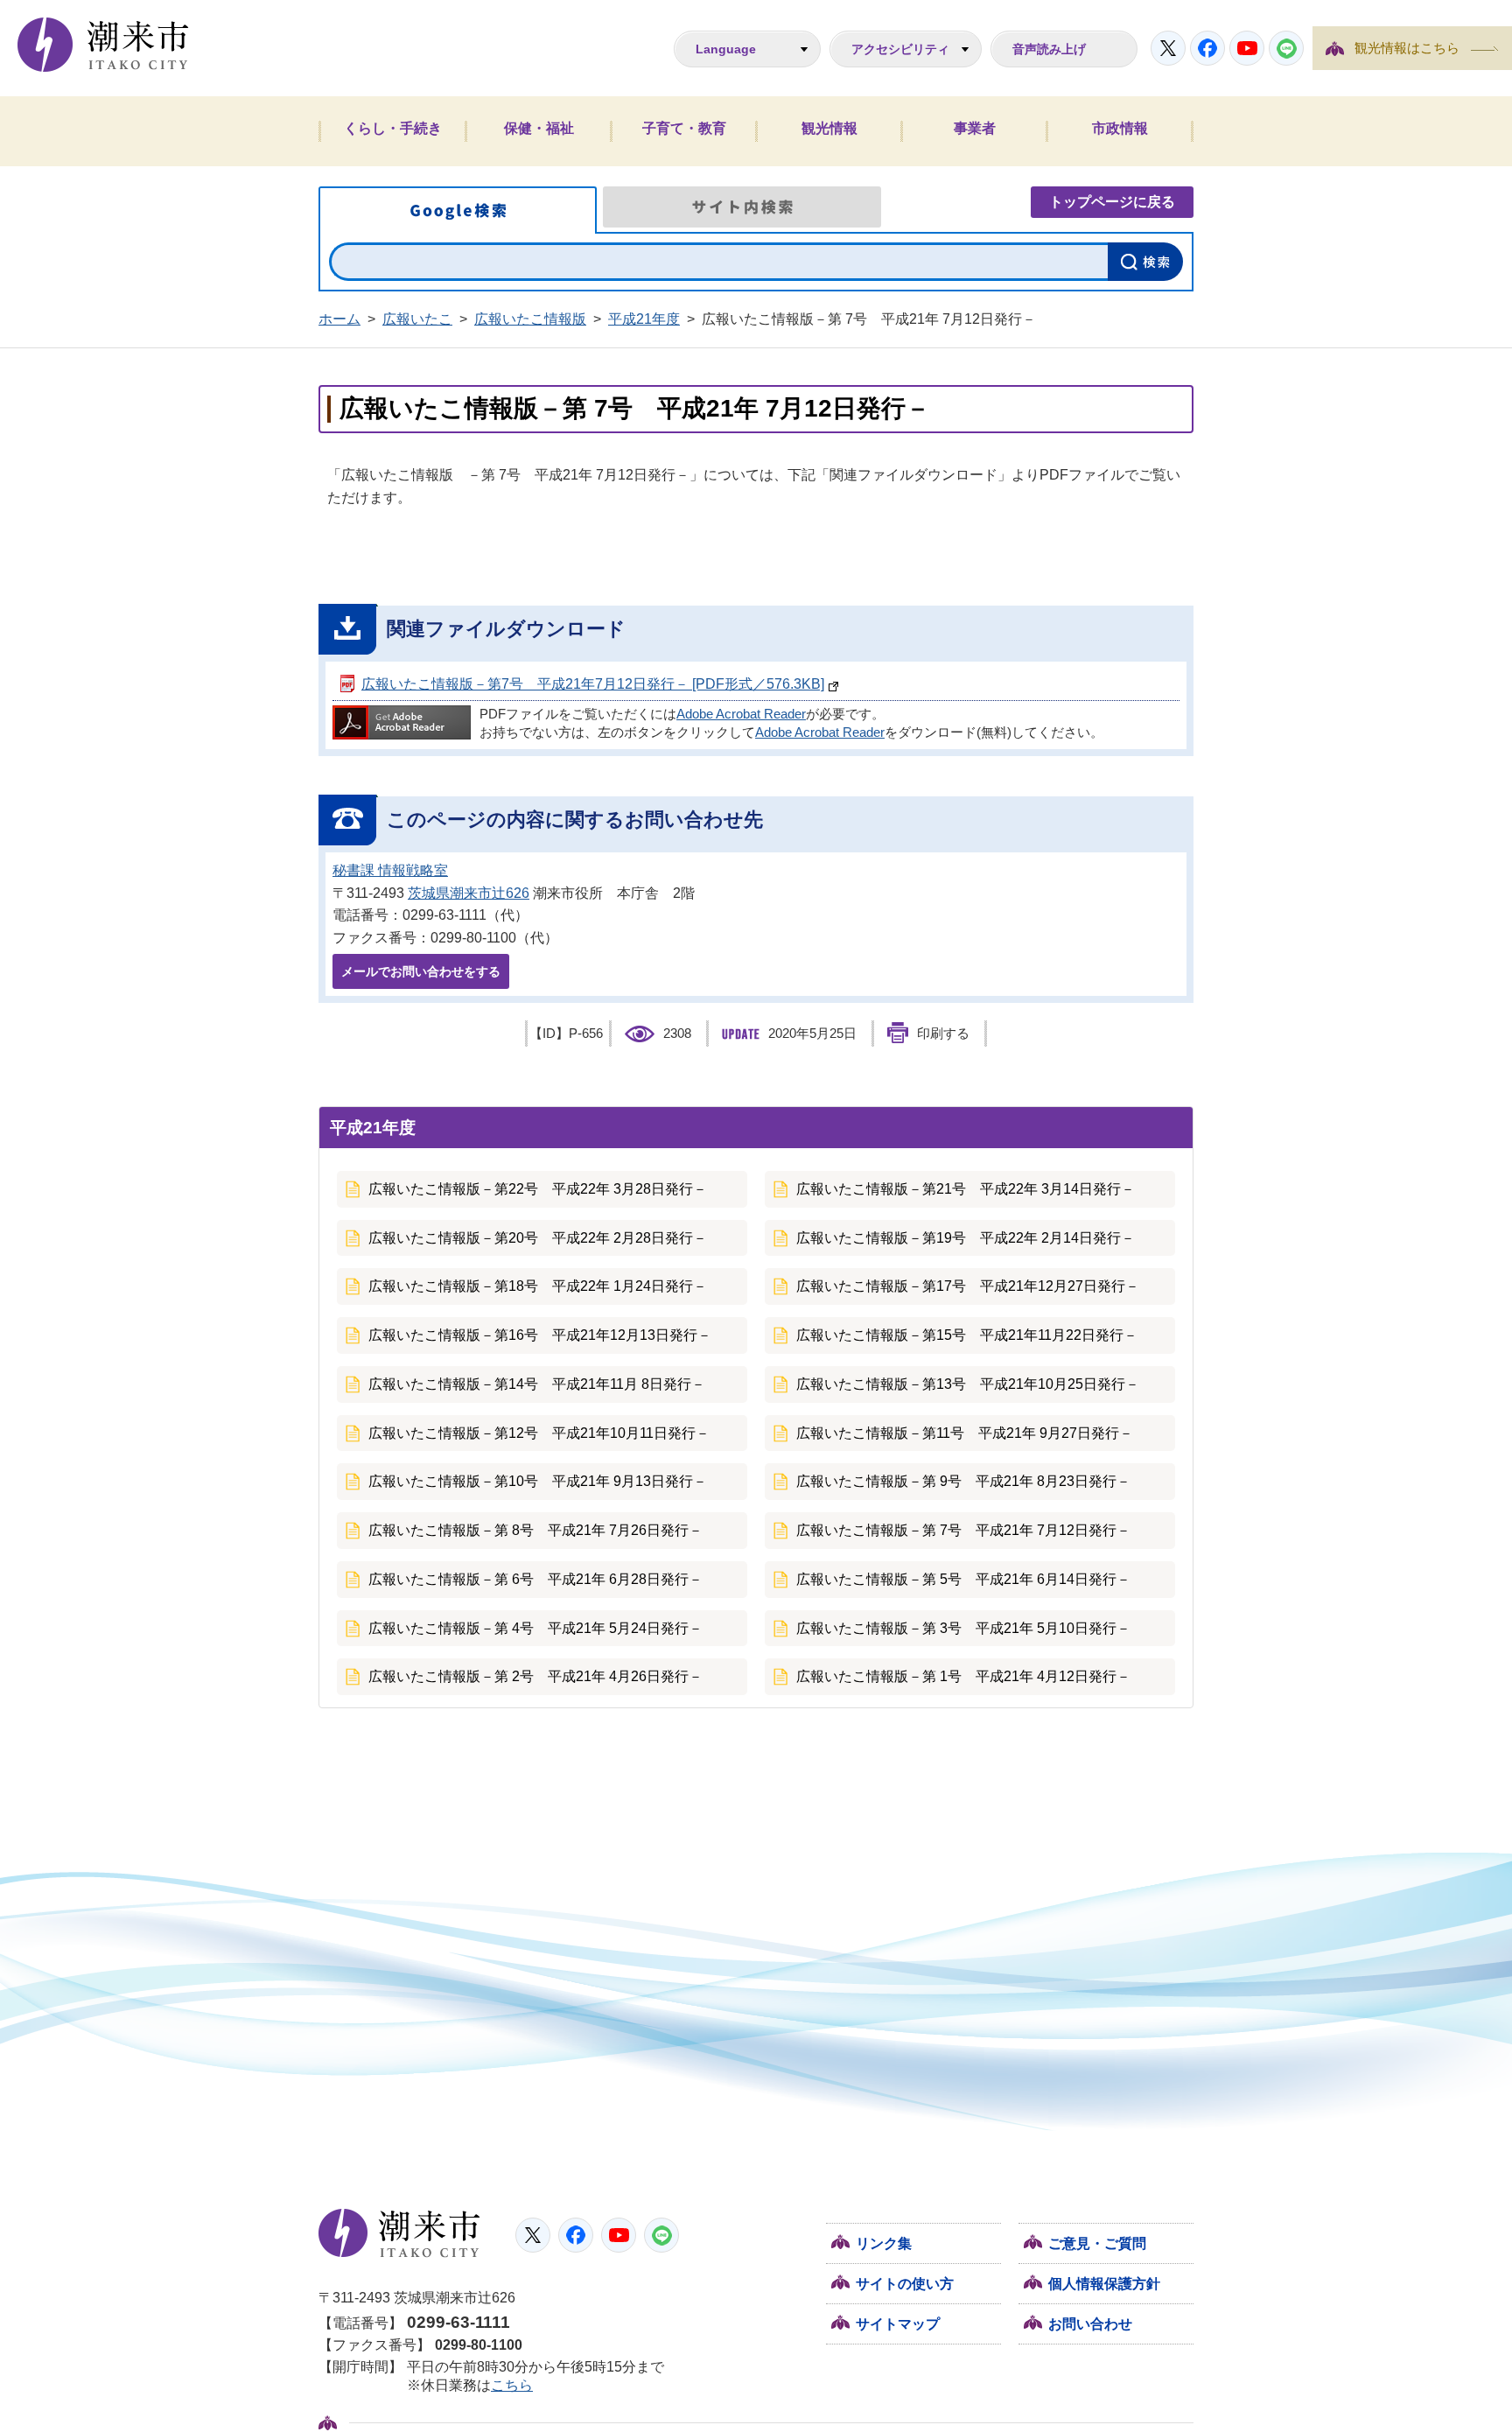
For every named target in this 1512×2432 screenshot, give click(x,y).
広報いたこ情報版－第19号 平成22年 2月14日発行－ (966, 1238)
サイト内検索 (742, 207)
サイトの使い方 (905, 2284)
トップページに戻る (1112, 202)
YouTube (1247, 48)
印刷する (943, 1034)
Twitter (1168, 48)
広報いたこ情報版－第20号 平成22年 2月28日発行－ (538, 1238)
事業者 (975, 128)
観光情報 (829, 128)
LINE (1286, 48)
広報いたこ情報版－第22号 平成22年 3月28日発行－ (538, 1189)
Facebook (1207, 48)
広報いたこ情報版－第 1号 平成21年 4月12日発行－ (963, 1676)
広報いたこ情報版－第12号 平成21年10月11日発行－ (539, 1433)
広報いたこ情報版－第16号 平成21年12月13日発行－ (540, 1335)
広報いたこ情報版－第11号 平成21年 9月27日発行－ (965, 1433)
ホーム (339, 319)
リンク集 (884, 2243)
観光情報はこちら (1407, 48)
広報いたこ (417, 319)
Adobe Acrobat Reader (741, 714)
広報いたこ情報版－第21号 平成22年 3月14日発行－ (966, 1189)
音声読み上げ (1049, 49)
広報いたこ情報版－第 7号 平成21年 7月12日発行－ (963, 1530)
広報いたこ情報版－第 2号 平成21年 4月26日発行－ (535, 1676)
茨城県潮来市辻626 (469, 893)
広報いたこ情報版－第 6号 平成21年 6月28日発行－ (535, 1579)
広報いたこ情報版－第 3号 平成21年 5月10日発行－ (963, 1628)
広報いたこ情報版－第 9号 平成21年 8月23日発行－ (963, 1481)
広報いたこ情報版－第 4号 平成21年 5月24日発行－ (535, 1628)
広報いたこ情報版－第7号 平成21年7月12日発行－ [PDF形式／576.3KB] (593, 684)
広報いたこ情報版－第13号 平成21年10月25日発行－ (968, 1384)
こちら (512, 2385)
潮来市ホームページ (103, 45)
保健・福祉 (539, 128)
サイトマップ (898, 2324)
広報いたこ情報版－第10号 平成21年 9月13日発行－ (538, 1481)
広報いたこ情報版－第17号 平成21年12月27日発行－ (968, 1286)
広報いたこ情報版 (530, 319)
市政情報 (1120, 128)
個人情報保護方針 (1104, 2284)
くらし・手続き (393, 128)
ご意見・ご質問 (1097, 2243)
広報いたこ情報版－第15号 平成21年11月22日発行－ (967, 1335)
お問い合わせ (1090, 2324)
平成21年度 (644, 319)
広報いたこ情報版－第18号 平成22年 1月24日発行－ (538, 1286)
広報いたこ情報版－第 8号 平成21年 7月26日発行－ (535, 1530)
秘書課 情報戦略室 (390, 870)
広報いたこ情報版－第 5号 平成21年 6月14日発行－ (963, 1579)
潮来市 (399, 2233)
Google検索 (458, 210)
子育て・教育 (684, 128)
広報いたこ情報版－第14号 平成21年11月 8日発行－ (537, 1384)
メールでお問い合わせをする (421, 971)
